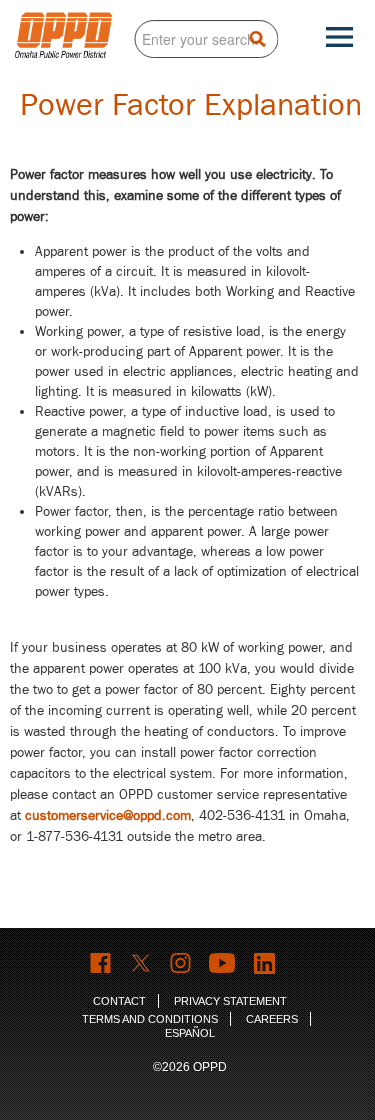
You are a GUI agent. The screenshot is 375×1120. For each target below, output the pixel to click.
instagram (181, 963)
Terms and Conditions (150, 1019)
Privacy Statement (230, 1001)
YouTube (224, 963)
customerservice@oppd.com (108, 815)
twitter (141, 963)
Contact (119, 1001)
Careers (272, 1019)
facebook (101, 963)
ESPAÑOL (190, 1033)
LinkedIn (267, 963)
